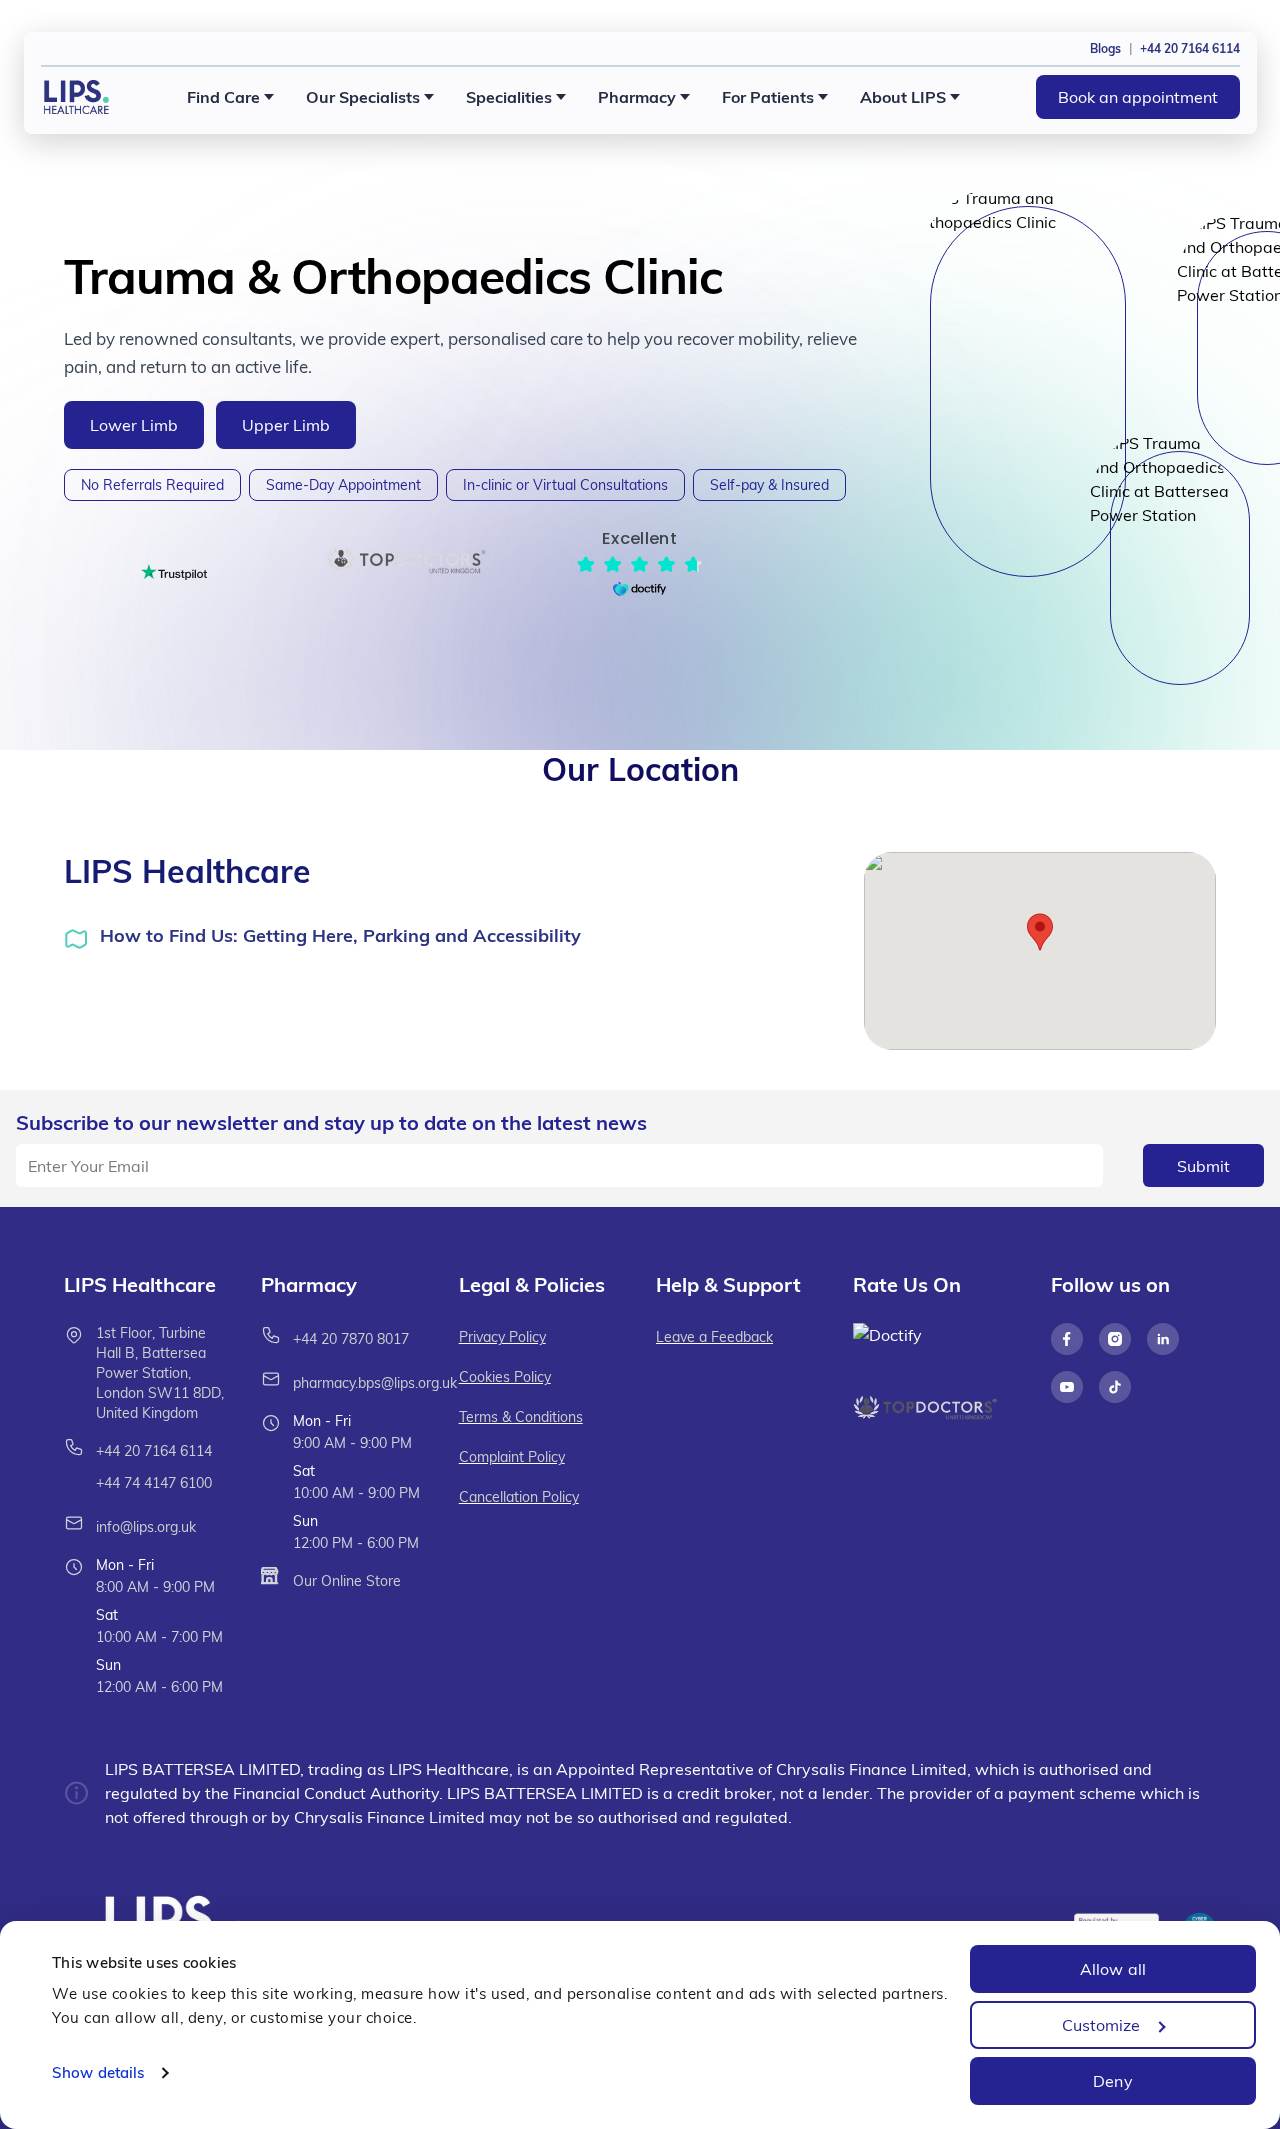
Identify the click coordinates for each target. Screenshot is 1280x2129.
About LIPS (903, 97)
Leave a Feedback (714, 1337)
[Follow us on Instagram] (1115, 1339)
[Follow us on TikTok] (1115, 1387)
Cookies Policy (505, 1377)
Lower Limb (134, 425)
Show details (98, 2072)
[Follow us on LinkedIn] (1163, 1339)
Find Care (223, 97)
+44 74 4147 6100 (154, 1483)
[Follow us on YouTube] (1067, 1387)
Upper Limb (286, 425)
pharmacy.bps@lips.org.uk (375, 1383)
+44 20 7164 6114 (154, 1451)
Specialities (509, 97)
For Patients (768, 97)
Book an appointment (1138, 97)
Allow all (1113, 1969)
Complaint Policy (512, 1457)
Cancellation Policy (519, 1497)
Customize (1101, 2025)
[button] (1040, 932)
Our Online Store (347, 1581)
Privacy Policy (502, 1337)
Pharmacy (637, 97)
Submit (1203, 1166)
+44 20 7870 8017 (351, 1339)
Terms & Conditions (521, 1417)
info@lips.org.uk (146, 1527)
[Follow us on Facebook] (1067, 1339)
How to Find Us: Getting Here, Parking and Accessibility (340, 935)
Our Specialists (363, 97)
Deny (1112, 2081)
